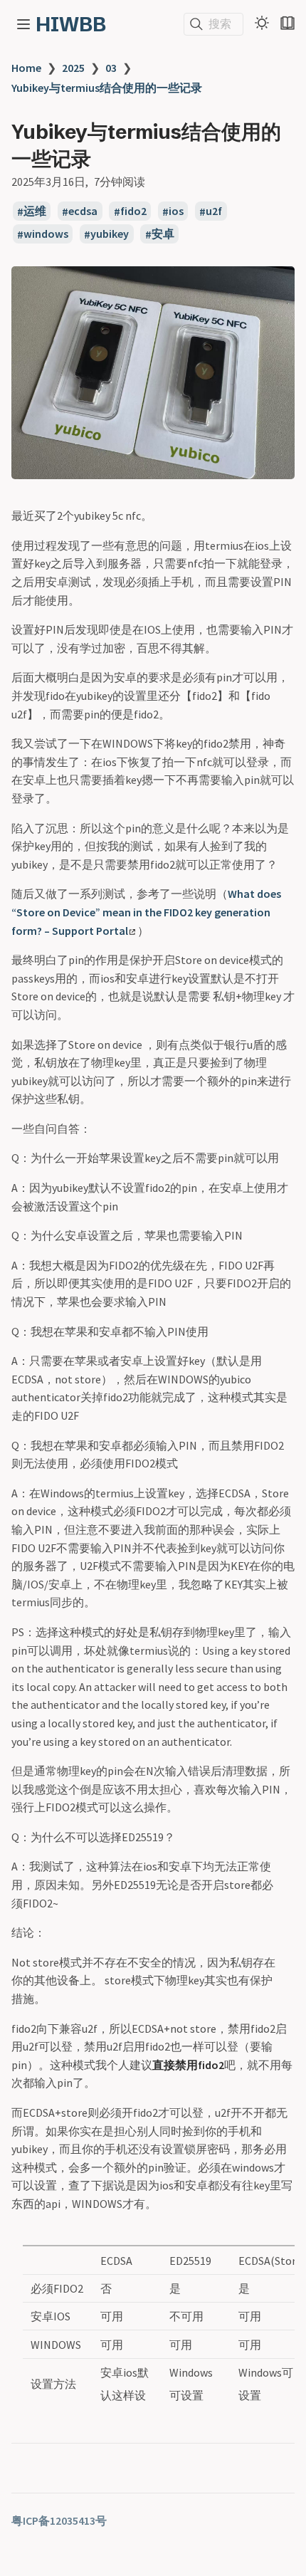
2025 (73, 68)
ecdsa (83, 211)
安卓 (163, 234)
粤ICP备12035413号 (59, 2520)
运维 (35, 211)
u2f (214, 211)
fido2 (133, 211)
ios (176, 211)
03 (111, 68)
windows (46, 234)
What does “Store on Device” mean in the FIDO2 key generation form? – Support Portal (146, 912)
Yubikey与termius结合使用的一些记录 (107, 88)
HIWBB (71, 24)
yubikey (110, 234)
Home (26, 68)
